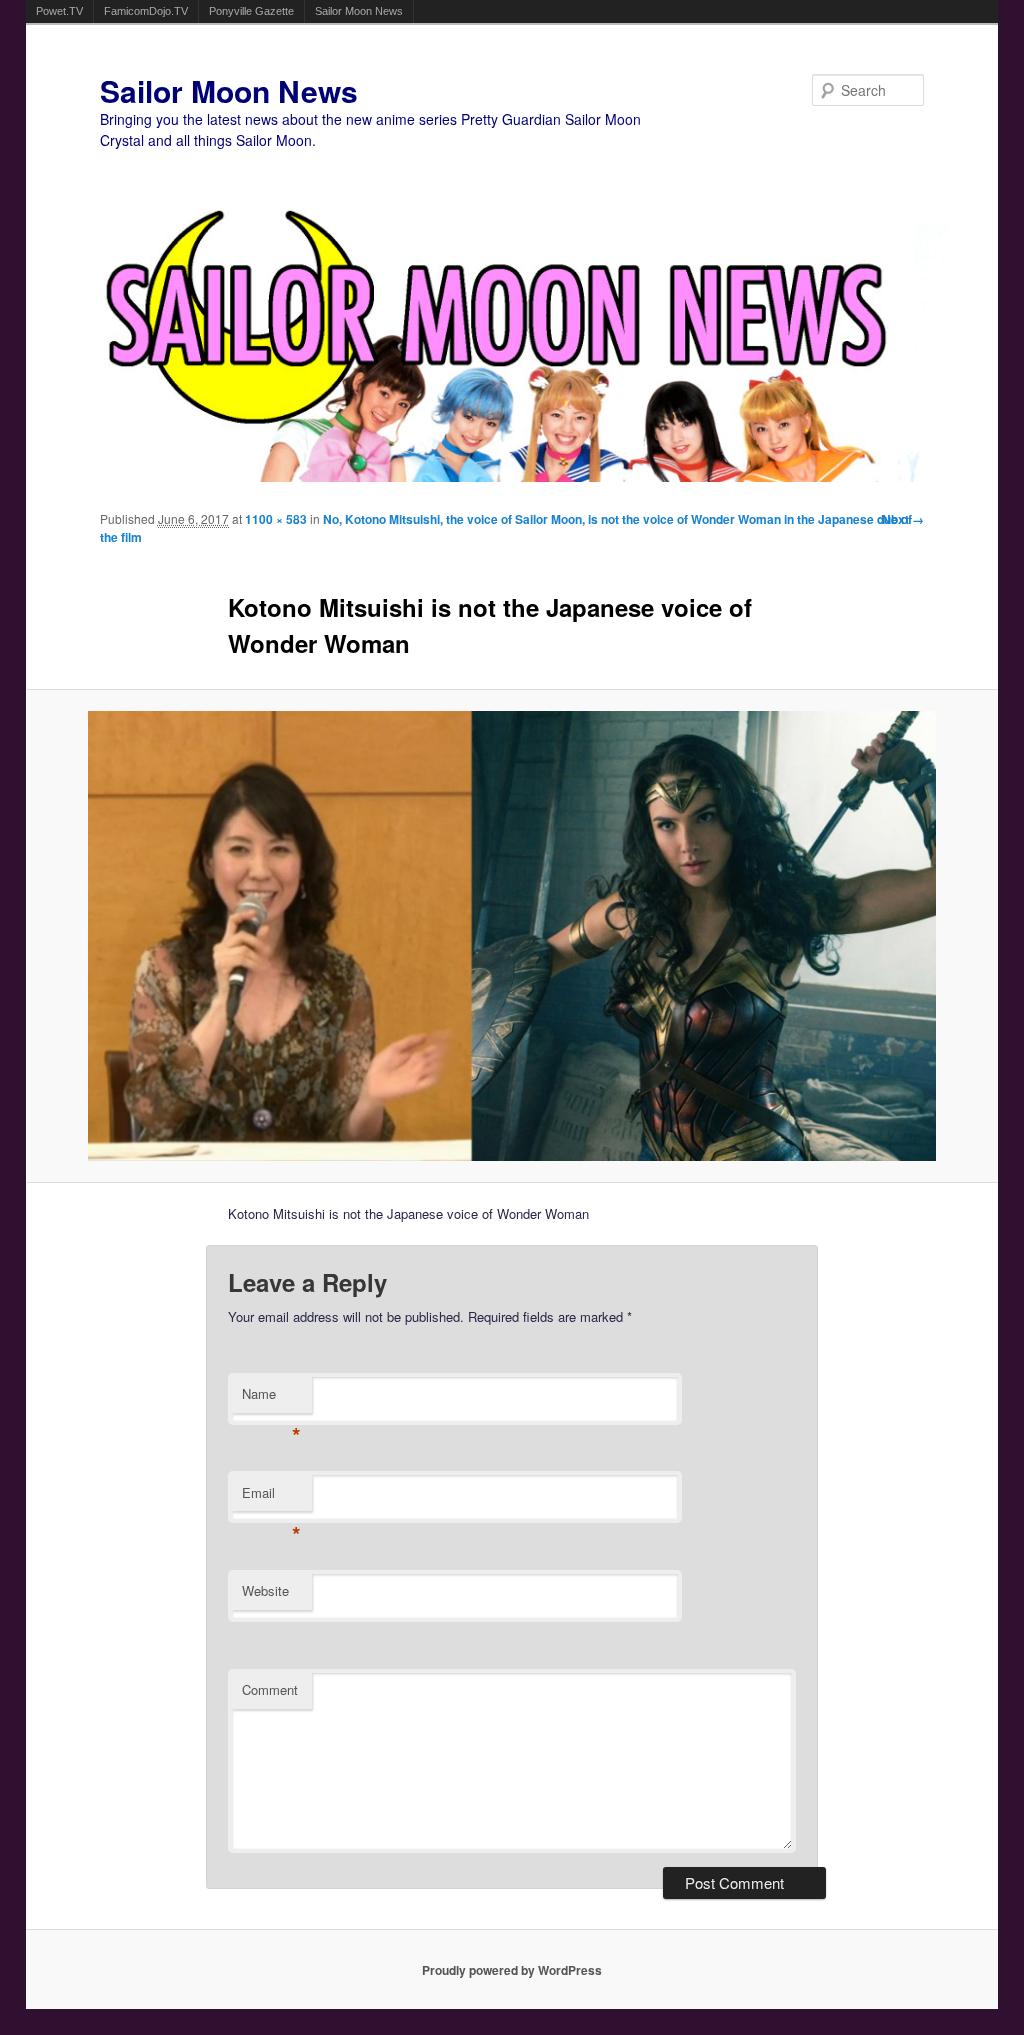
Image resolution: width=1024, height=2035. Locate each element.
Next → (903, 519)
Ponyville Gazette (251, 11)
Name (271, 1398)
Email (271, 1497)
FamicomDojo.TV (146, 11)
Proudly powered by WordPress (512, 1970)
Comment (270, 1689)
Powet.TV (59, 11)
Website (265, 1590)
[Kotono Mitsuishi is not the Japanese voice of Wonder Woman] (512, 936)
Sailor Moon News (359, 11)
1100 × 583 (276, 519)
